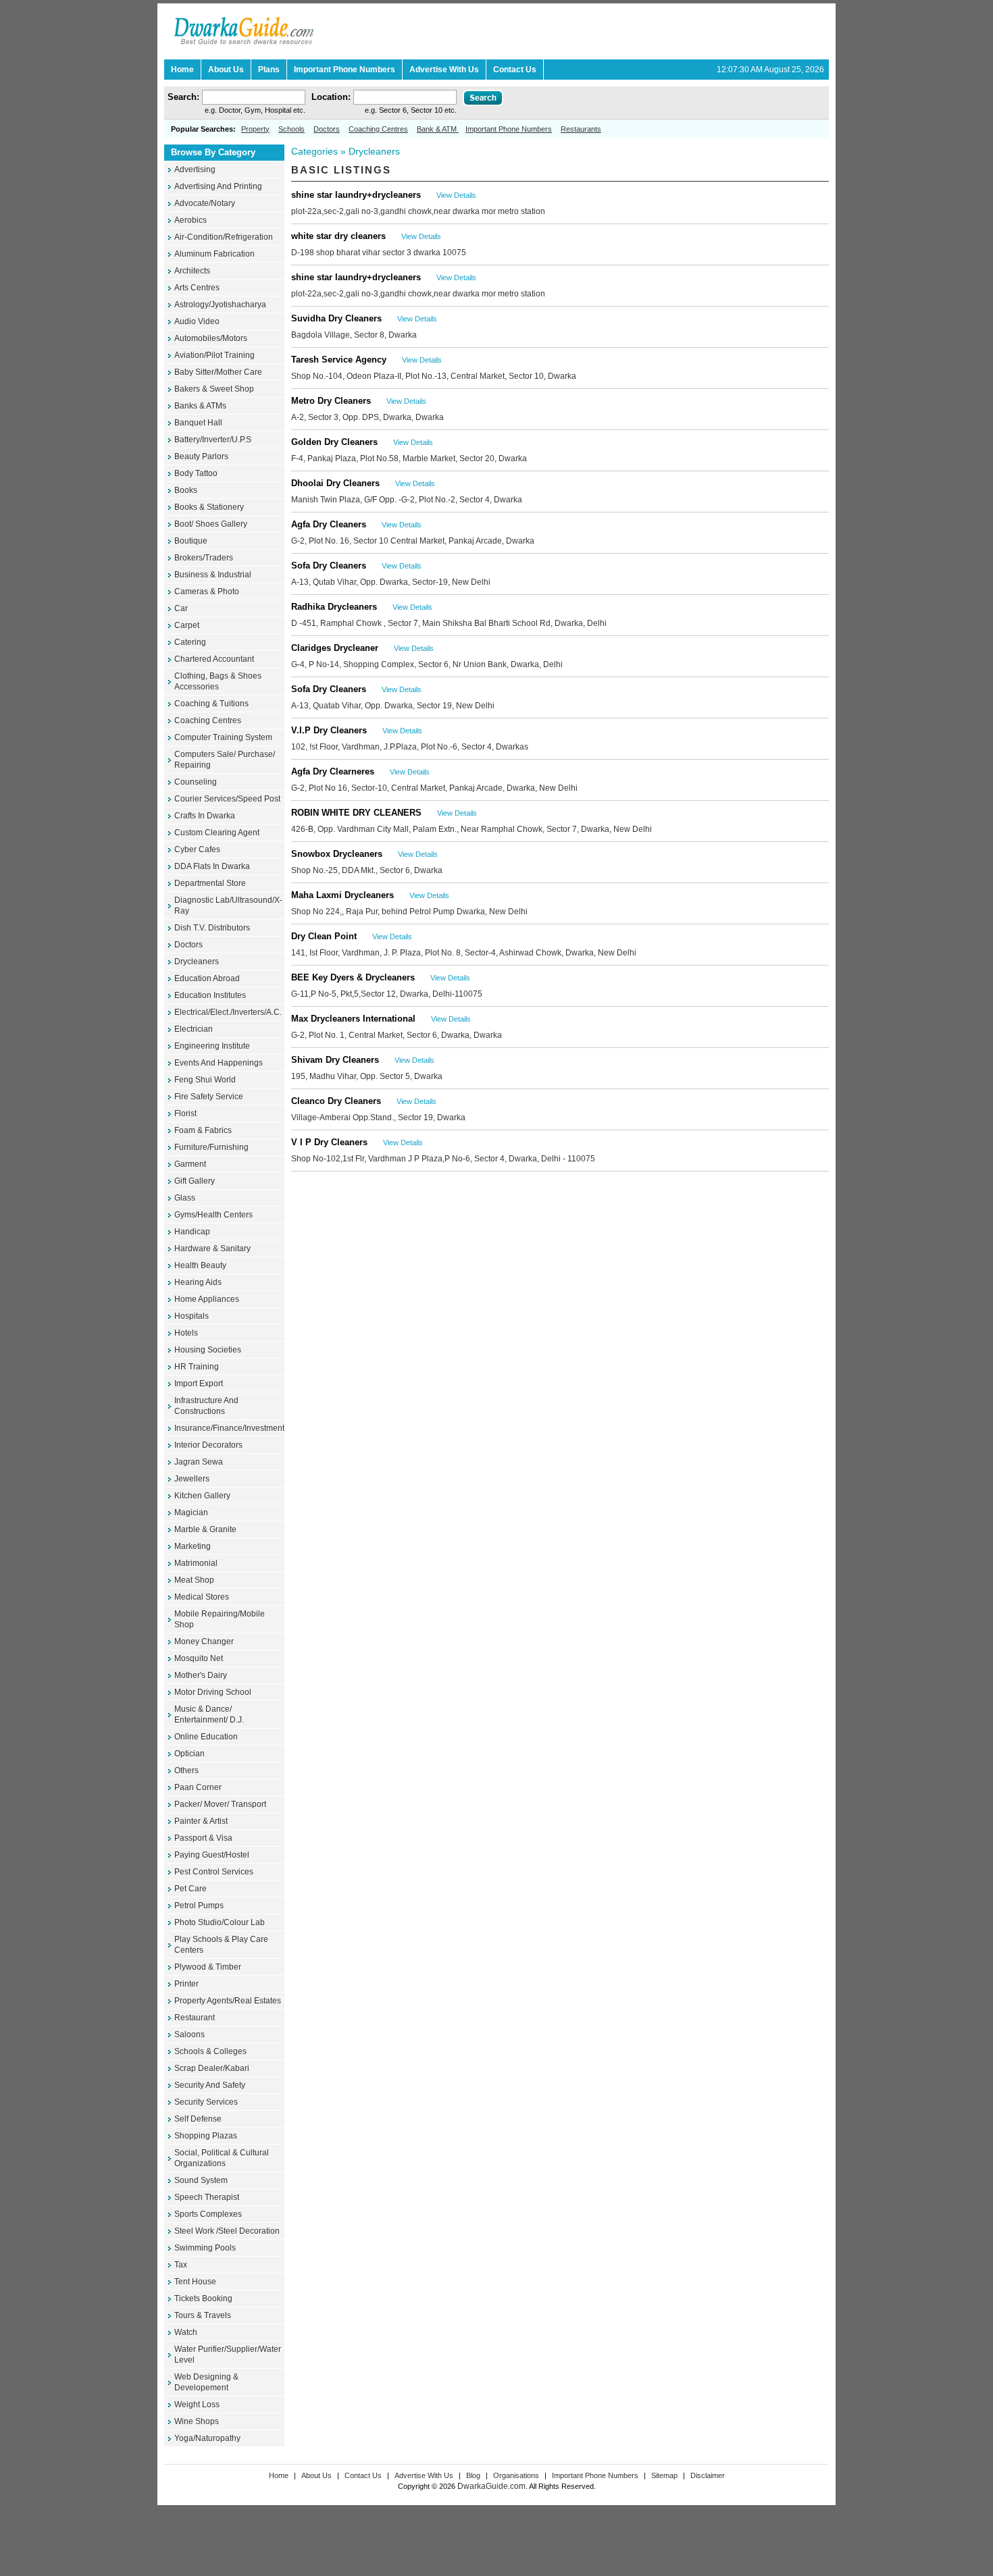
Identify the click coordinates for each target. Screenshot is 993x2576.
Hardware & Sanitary (212, 1248)
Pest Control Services (214, 1872)
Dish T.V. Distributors (212, 928)
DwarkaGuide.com (491, 2486)
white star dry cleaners (338, 236)
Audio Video (197, 321)
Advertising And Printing (218, 186)
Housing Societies (208, 1350)
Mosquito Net (199, 1658)
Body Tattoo (196, 473)
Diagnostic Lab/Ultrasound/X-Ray (228, 905)
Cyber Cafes (197, 849)
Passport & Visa (203, 1838)
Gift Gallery (195, 1181)
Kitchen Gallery (202, 1496)
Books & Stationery (209, 507)
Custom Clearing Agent (217, 833)
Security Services (206, 2102)
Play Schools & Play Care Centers (221, 1945)
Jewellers (192, 1479)
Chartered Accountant (214, 659)
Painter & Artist (201, 1821)
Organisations (517, 2475)
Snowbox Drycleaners (337, 854)
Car (181, 608)
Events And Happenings (219, 1063)
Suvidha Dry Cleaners (336, 318)
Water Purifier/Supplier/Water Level (228, 2355)
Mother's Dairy (201, 1675)
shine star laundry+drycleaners (356, 195)
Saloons (189, 2034)
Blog (474, 2475)
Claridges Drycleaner (335, 648)
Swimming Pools (205, 2248)
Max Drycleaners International (353, 1019)
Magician (191, 1513)
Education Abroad (207, 978)
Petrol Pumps (199, 1905)
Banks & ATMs (200, 406)
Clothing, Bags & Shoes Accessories (218, 681)
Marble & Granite (205, 1529)
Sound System (201, 2180)
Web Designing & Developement (206, 2382)
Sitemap (664, 2475)
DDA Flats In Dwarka (212, 866)
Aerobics (190, 220)
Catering (190, 642)
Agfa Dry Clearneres (333, 771)
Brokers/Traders (204, 558)
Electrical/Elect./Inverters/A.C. (228, 1012)
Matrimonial (196, 1563)
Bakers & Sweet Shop (214, 389)
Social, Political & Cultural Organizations (222, 2158)
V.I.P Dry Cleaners (329, 730)
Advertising (195, 169)
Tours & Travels (203, 2315)
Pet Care (190, 1889)
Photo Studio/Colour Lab (220, 1922)
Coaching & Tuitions (211, 704)
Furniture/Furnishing (211, 1147)
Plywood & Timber (208, 1967)
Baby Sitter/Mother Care (218, 372)
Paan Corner (198, 1787)
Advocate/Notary (205, 203)
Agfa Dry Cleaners (329, 524)
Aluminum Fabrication (214, 254)
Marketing (193, 1546)
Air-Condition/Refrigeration (224, 237)
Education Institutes (210, 995)
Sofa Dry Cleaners (329, 566)
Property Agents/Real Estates (228, 2001)
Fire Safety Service (209, 1097)
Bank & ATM (438, 129)
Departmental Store (210, 883)
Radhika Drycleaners (334, 607)
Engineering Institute (212, 1046)
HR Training (197, 1367)
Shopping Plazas (206, 2136)
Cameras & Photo (207, 592)
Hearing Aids (198, 1282)
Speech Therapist (207, 2197)
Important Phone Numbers (509, 129)
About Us (316, 2475)
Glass (185, 1198)
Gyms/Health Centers (213, 1215)
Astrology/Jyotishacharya (220, 305)
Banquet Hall (198, 423)
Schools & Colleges (210, 2051)
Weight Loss (197, 2404)
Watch (186, 2332)
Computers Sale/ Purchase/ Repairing (225, 760)
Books (186, 490)
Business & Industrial (213, 575)
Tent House (195, 2282)
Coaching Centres (378, 129)
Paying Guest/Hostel (212, 1855)
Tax (181, 2265)
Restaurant (195, 2018)
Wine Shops (197, 2421)
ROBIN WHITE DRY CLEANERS (356, 813)
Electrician (194, 1029)
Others (186, 1770)
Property (255, 129)
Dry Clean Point (324, 936)
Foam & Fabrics (203, 1130)
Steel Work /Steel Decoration (227, 2231)
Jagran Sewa (199, 1462)
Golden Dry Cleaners (334, 442)
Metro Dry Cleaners (331, 401)
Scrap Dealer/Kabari (212, 2068)
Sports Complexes (208, 2214)
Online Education (206, 1737)
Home (279, 2475)
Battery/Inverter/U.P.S (213, 440)
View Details (456, 195)
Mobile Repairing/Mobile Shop (220, 1619)
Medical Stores (202, 1597)
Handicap (192, 1232)
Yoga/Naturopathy (207, 2438)
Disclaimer (708, 2475)
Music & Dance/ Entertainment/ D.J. (209, 1714)
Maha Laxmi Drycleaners (342, 895)
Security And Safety (210, 2085)
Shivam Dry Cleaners (335, 1060)
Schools (291, 129)
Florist (185, 1113)
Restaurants (581, 129)
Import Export (199, 1384)
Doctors (327, 129)
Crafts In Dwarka (205, 816)
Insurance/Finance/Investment (229, 1428)
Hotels (186, 1333)
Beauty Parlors (201, 456)
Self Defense (198, 2119)
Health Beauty (200, 1265)
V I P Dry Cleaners (329, 1142)
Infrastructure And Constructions (206, 1406)
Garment (190, 1164)
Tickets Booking (203, 2298)
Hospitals (192, 1316)
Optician (189, 1754)
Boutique (191, 541)
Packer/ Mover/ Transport (220, 1804)
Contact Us (363, 2475)
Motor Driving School (213, 1692)
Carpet (187, 625)
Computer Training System (223, 737)
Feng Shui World (205, 1080)
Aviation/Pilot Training (214, 355)
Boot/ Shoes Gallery (211, 524)
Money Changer (204, 1641)
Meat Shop (194, 1580)
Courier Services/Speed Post (227, 799)
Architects (192, 271)
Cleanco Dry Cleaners (336, 1101)
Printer (186, 1984)
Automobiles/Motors (211, 338)
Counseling (196, 782)
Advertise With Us (424, 2475)
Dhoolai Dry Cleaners (335, 483)
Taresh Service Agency (339, 360)
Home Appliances (207, 1299)
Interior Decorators (208, 1445)
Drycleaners (197, 962)
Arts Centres (197, 288)
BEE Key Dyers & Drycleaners (353, 977)
